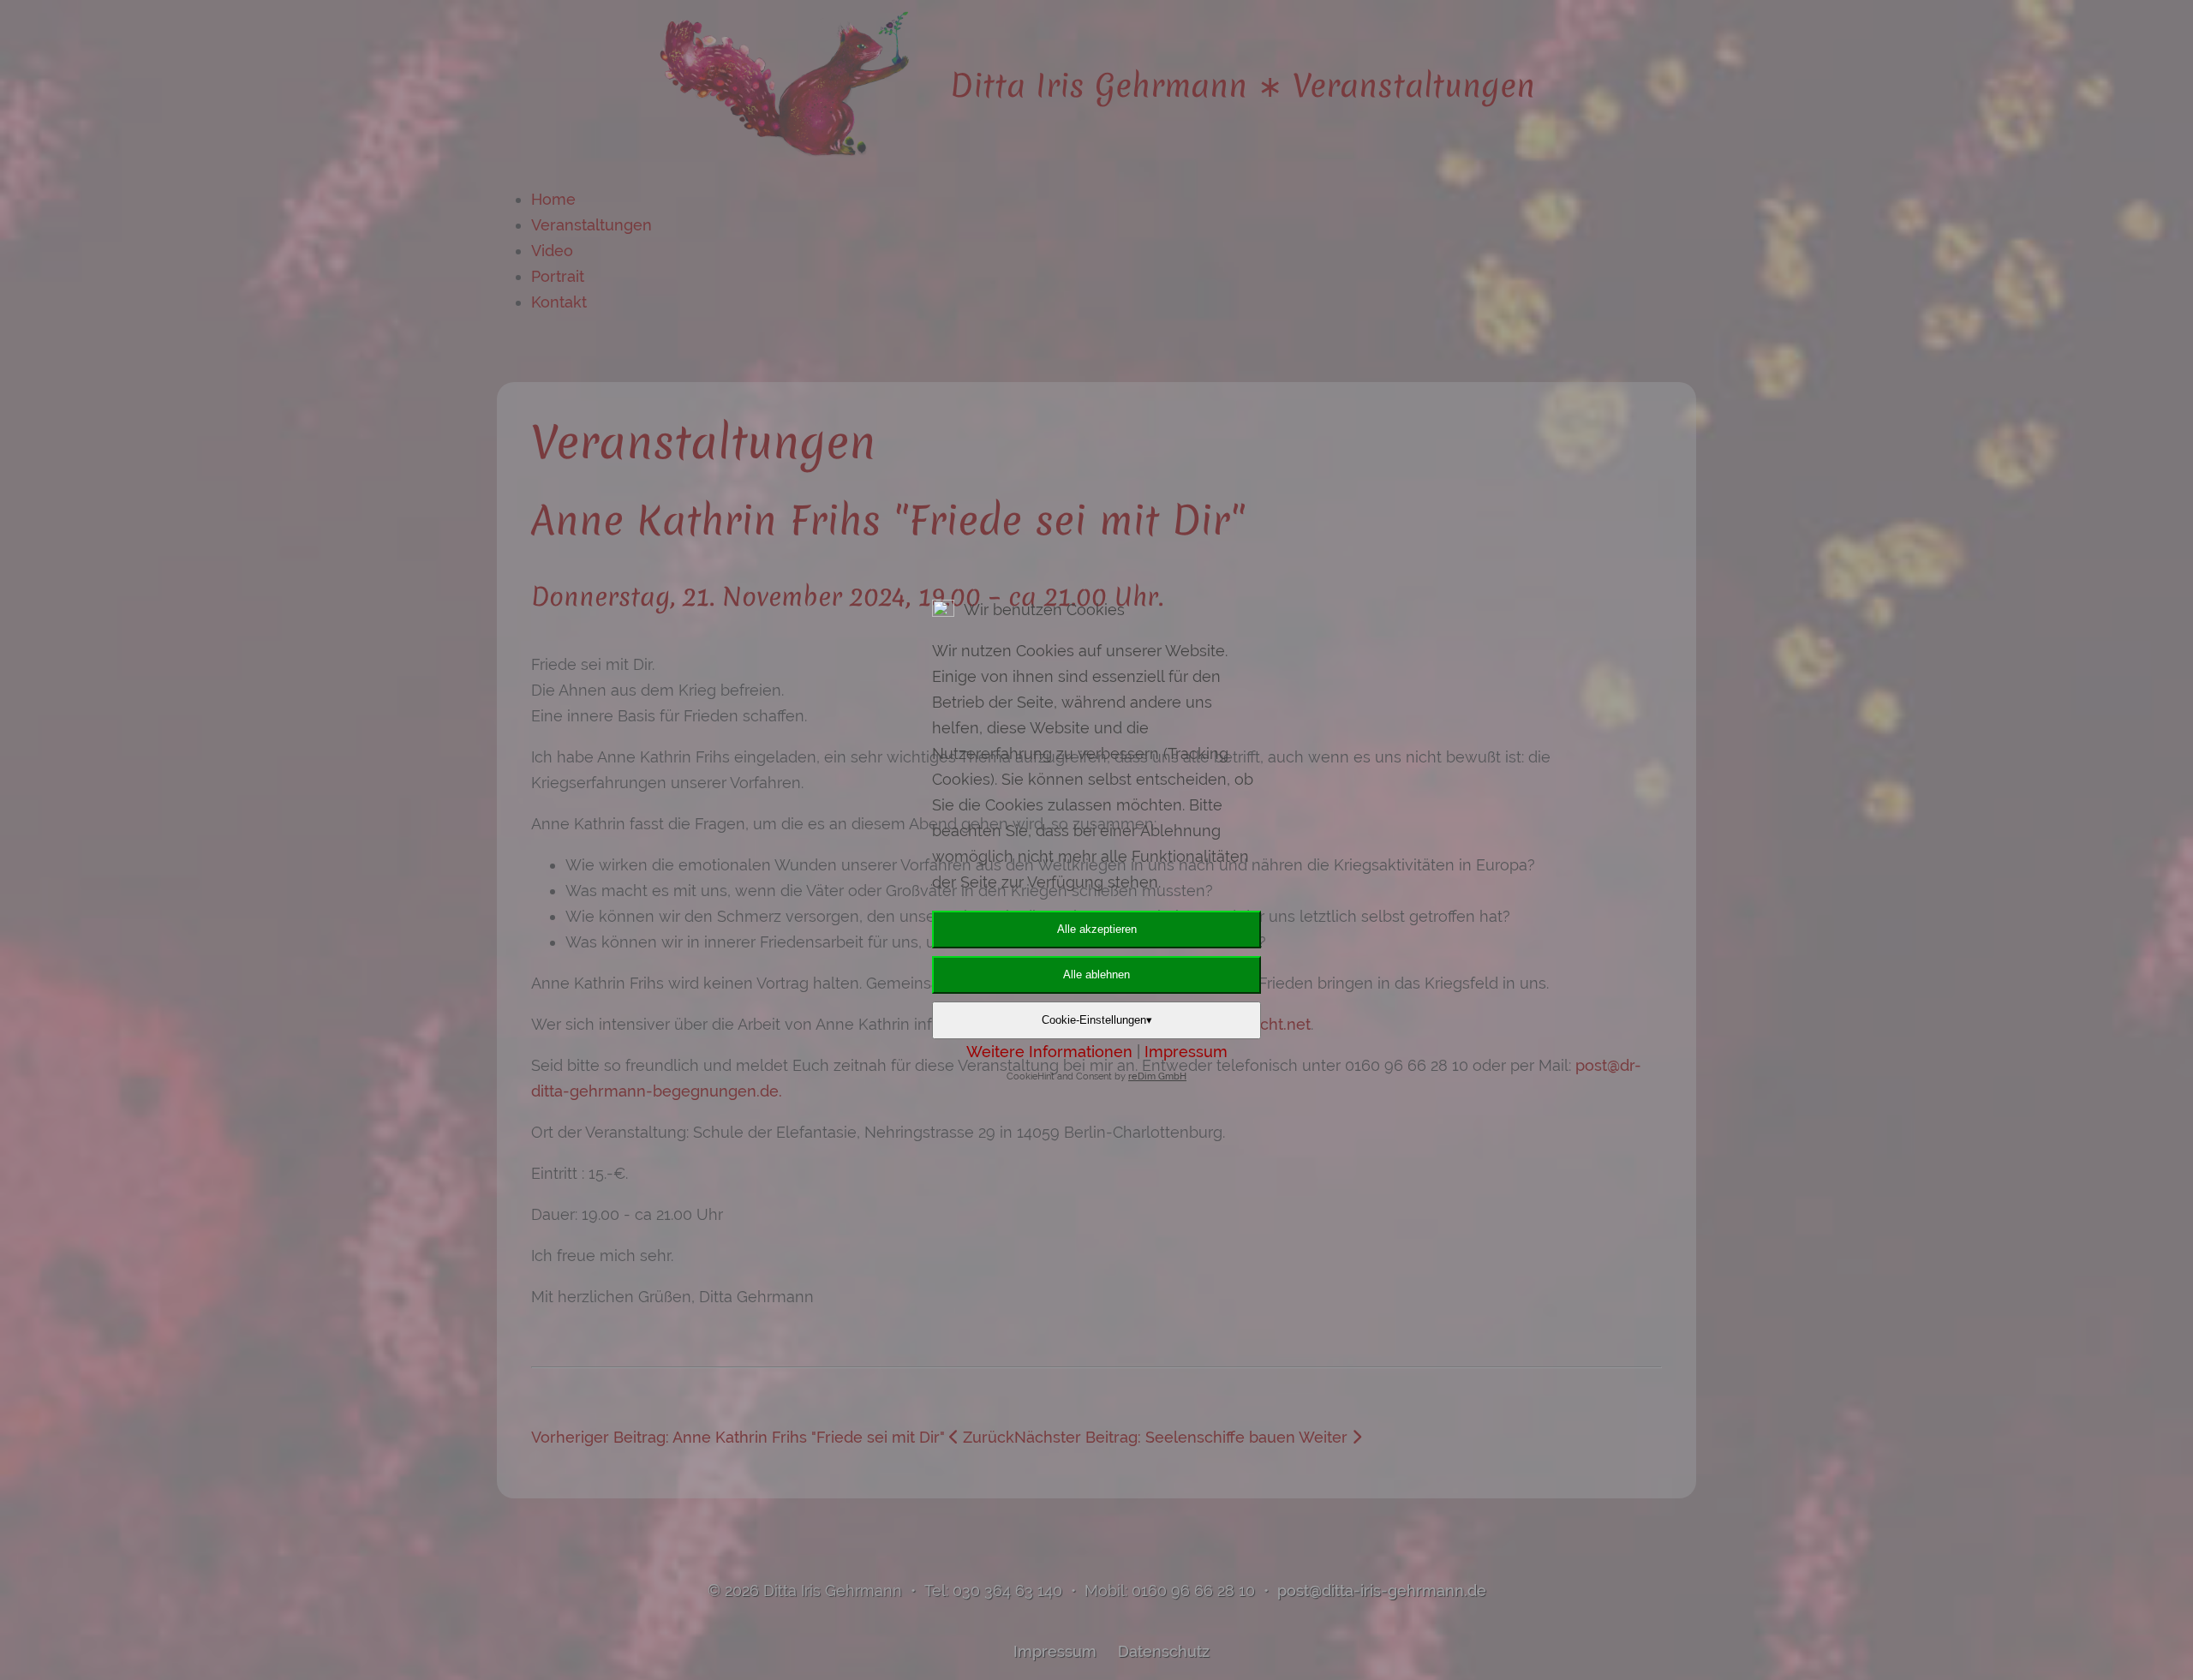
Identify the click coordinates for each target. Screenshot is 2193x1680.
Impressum (1186, 1052)
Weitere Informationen (1049, 1052)
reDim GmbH (1157, 1076)
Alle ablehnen (1096, 975)
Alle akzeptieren (1097, 929)
